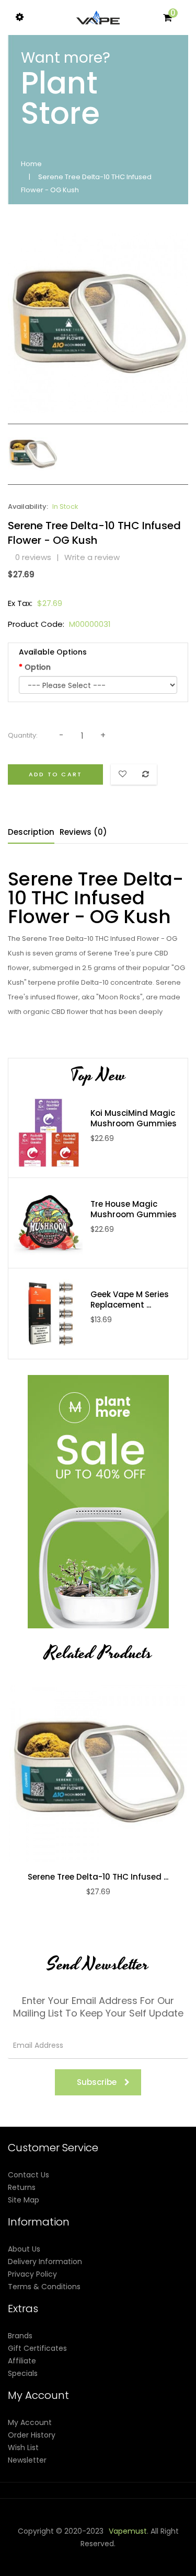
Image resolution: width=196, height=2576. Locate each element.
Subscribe (97, 2082)
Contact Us (28, 2175)
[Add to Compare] (87, 1773)
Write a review (92, 557)
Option (38, 667)
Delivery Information (45, 2262)
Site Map (24, 2200)
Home (31, 164)
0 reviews (33, 557)
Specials (23, 2373)
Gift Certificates (37, 2348)
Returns (22, 2187)
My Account (30, 2422)
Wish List (23, 2447)
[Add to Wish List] (109, 1773)
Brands (20, 2336)
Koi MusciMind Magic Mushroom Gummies (134, 1118)
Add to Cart (55, 774)
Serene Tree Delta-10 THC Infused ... (98, 1877)
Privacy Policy (32, 2274)
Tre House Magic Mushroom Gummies (134, 1209)
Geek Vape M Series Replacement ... (130, 1300)
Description (31, 832)
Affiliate (22, 2361)
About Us (24, 2249)
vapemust (128, 2531)
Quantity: (23, 735)
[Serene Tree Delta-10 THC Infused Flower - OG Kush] (33, 453)
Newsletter (27, 2460)
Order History (32, 2435)
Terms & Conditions (44, 2287)
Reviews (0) (83, 832)
